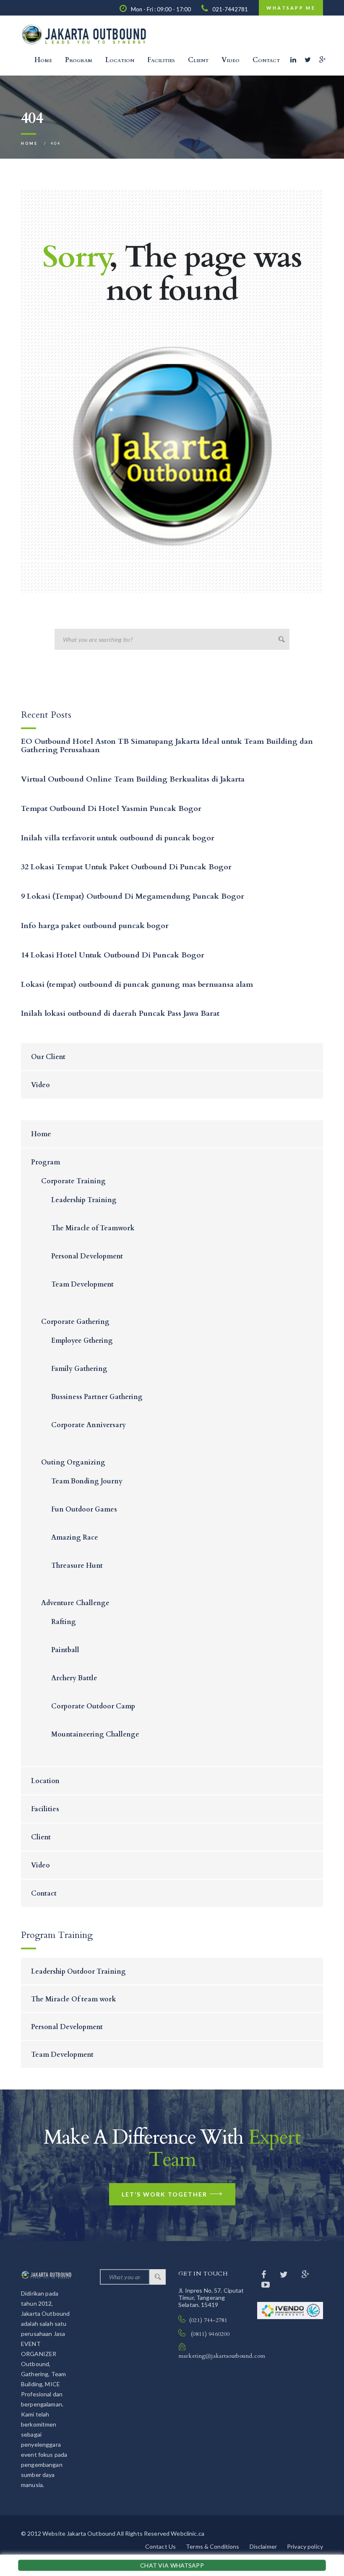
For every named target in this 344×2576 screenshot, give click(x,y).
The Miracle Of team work (74, 1999)
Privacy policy (305, 2546)
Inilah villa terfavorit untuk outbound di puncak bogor (118, 838)
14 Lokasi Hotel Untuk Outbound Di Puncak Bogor (113, 955)
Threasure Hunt (77, 1566)
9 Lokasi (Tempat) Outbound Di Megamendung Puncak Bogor (133, 896)
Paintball (65, 1650)
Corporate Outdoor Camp (93, 1706)
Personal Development (87, 1256)
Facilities (161, 60)
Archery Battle (74, 1678)
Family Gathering (79, 1369)
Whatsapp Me (291, 8)
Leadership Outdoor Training (78, 1972)
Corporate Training (73, 1181)
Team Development (82, 1284)
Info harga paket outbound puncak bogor (95, 926)
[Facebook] (265, 2274)
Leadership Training (84, 1200)
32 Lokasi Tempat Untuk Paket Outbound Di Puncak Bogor (126, 867)
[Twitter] (308, 60)
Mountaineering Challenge (95, 1734)
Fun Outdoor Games (84, 1509)
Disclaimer (263, 2546)
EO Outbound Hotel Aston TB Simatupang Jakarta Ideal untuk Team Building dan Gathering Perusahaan (167, 746)
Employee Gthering (82, 1341)
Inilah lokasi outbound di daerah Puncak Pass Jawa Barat (120, 1013)
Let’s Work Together (164, 2194)
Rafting (64, 1622)
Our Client (48, 1057)
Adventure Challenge (75, 1603)
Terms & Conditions (213, 2546)
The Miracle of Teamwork (93, 1228)
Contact (266, 60)
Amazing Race (75, 1538)
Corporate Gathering (75, 1322)
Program (79, 60)
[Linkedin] (293, 60)
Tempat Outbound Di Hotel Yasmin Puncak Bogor (111, 809)
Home (43, 60)
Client (198, 60)
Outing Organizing (73, 1462)
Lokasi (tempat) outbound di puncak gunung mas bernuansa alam (137, 985)
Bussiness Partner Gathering (97, 1397)
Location (120, 60)
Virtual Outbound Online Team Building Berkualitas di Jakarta (133, 779)
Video (231, 60)
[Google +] (322, 60)
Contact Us (160, 2546)
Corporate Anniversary (89, 1425)
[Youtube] (266, 2284)
